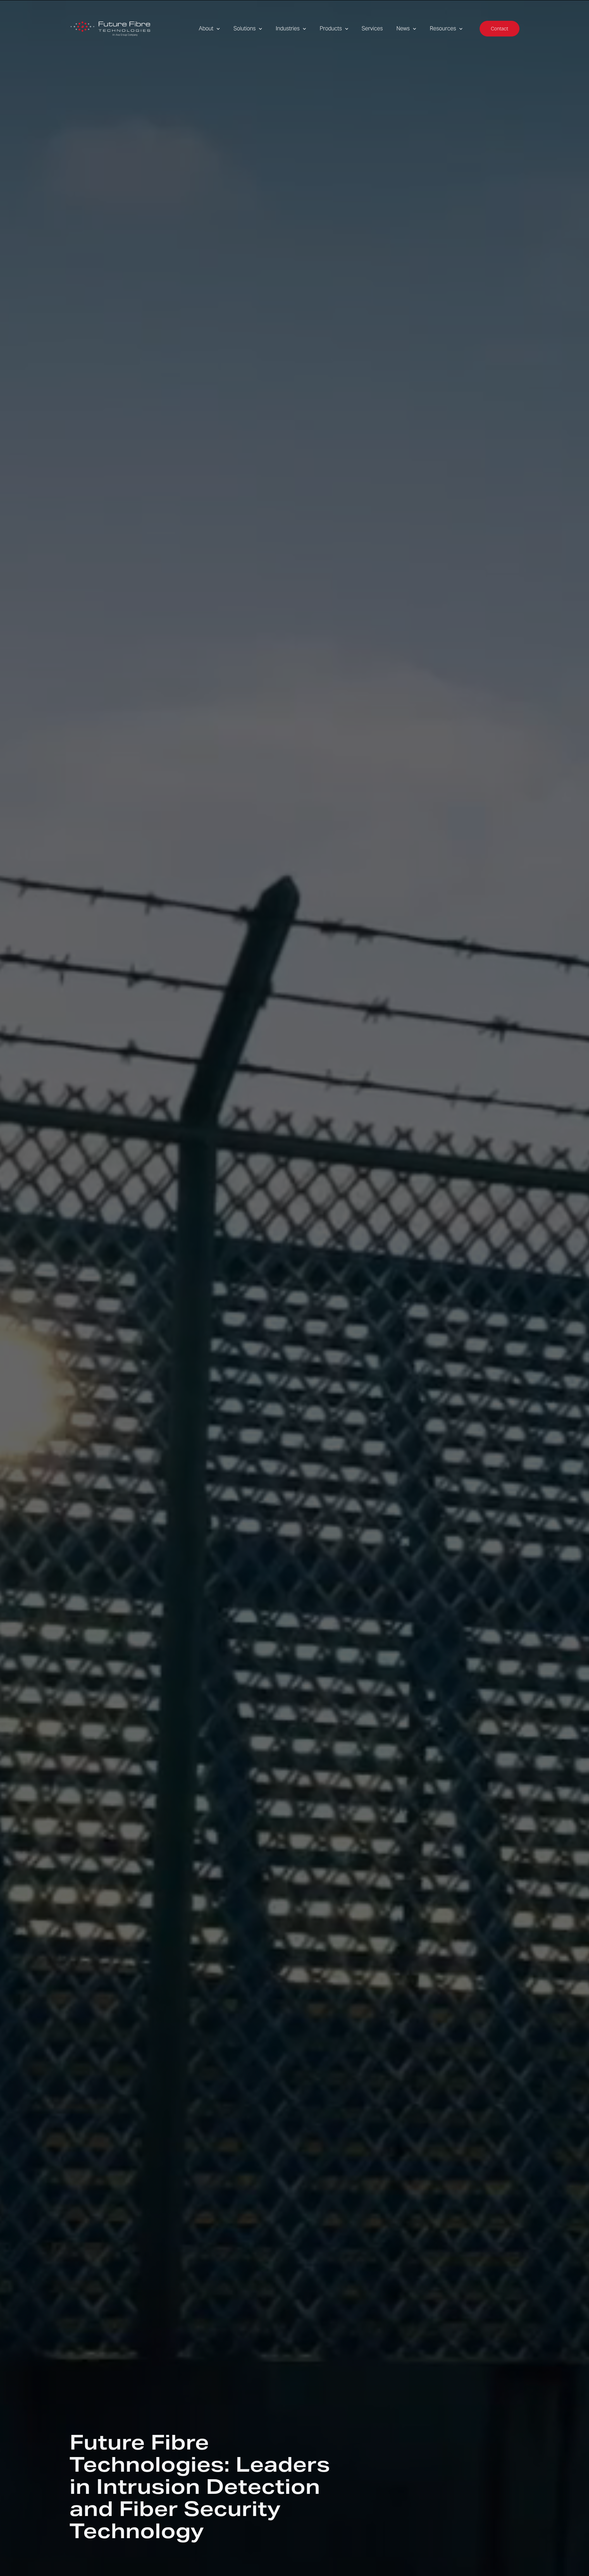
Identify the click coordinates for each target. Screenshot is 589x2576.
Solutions (245, 28)
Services (372, 28)
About (206, 28)
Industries (288, 28)
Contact (500, 29)
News (403, 28)
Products (331, 28)
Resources (443, 28)
